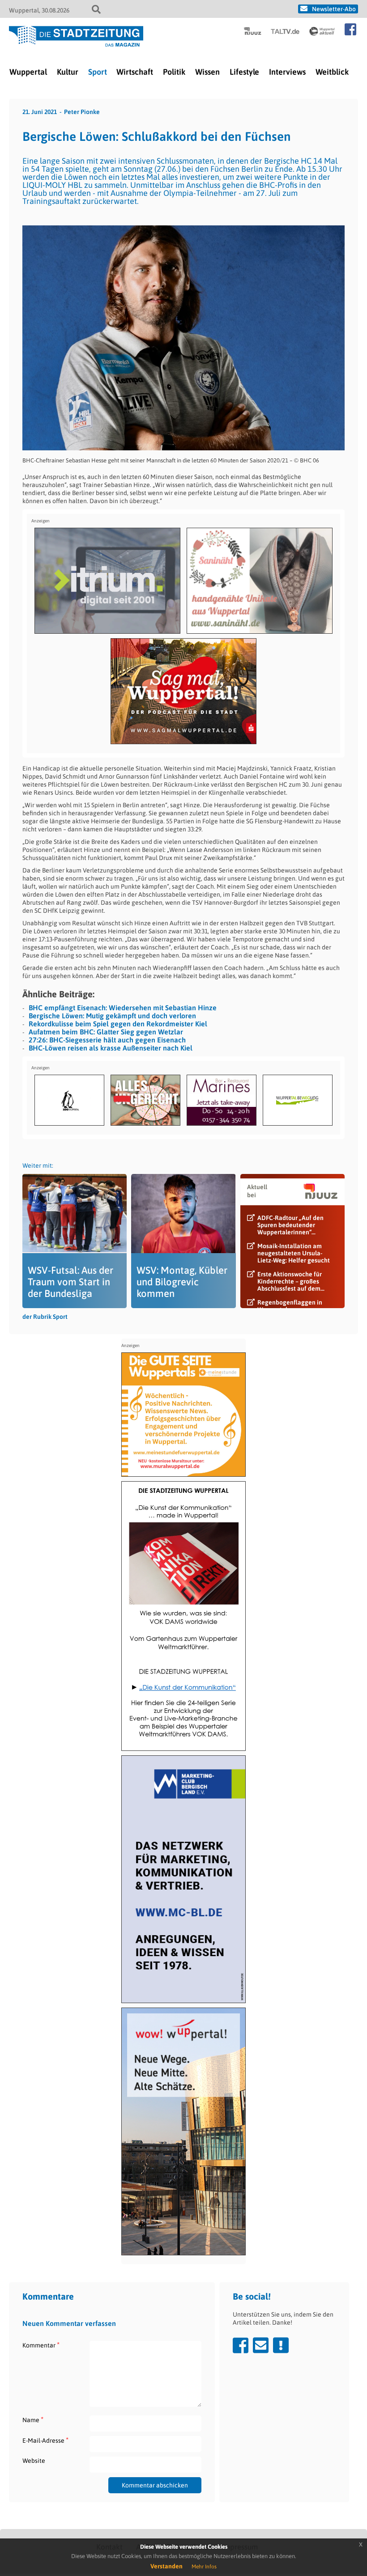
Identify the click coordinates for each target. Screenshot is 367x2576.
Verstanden (166, 2566)
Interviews (287, 72)
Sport (98, 72)
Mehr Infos (204, 2567)
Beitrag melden (281, 2345)
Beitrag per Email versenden (261, 2345)
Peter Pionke (82, 112)
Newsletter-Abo (334, 9)
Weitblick (332, 72)
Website (34, 2461)
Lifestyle (244, 72)
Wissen (207, 72)
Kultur (68, 72)
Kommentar (41, 2345)
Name (33, 2420)
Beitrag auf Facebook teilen (241, 2345)
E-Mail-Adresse (45, 2440)
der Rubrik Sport (45, 1317)
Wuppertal (28, 72)
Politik (174, 72)
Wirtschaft (135, 72)
